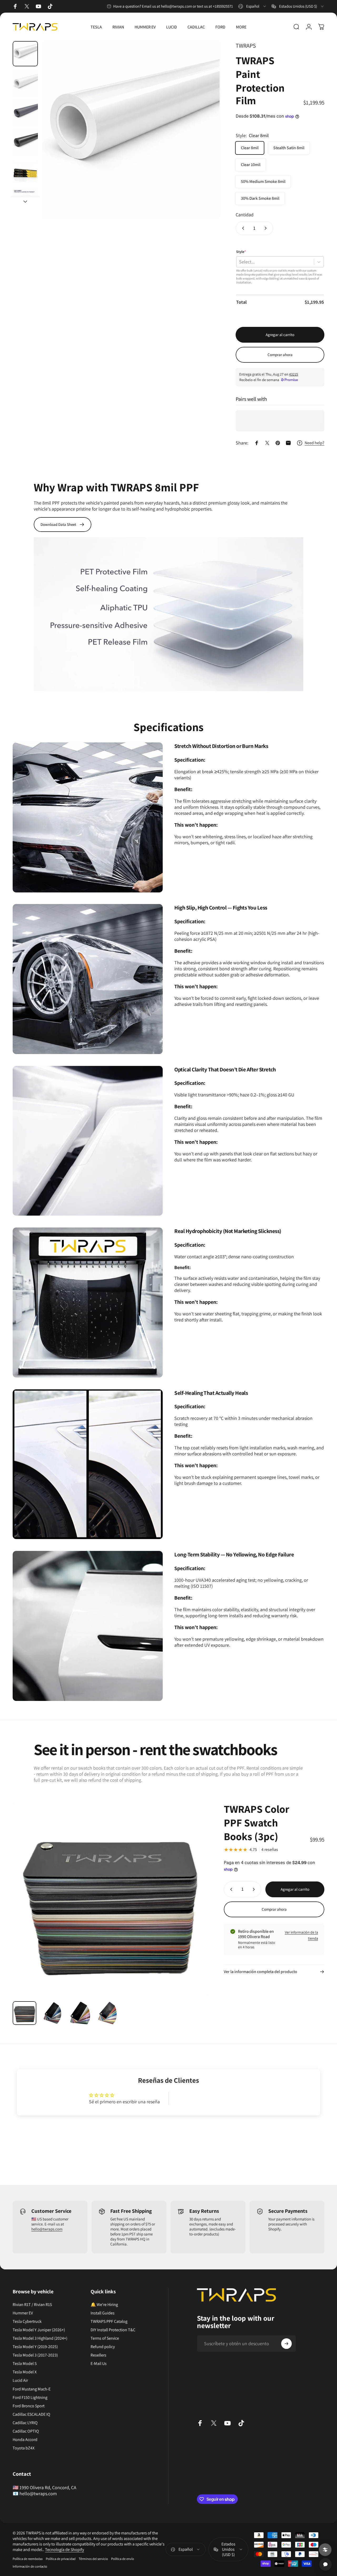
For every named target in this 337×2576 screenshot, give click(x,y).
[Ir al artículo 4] (25, 142)
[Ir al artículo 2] (25, 83)
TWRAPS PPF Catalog (109, 2322)
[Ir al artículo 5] (25, 172)
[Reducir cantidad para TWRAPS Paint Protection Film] (242, 228)
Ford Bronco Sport (29, 2406)
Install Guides (103, 2313)
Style (241, 252)
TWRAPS (246, 46)
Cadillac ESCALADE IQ (31, 2414)
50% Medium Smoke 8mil (263, 181)
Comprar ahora (280, 355)
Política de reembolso (28, 2559)
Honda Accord (25, 2440)
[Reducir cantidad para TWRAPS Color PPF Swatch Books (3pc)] (230, 1889)
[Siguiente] (206, 138)
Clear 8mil (250, 148)
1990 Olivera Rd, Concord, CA (48, 2487)
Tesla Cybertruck (27, 2322)
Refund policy (103, 2347)
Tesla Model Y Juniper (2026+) (39, 2330)
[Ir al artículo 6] (25, 201)
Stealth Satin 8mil (289, 148)
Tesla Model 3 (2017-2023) (35, 2355)
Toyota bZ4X (24, 2448)
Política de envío (123, 2559)
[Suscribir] (286, 2344)
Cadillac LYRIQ (25, 2423)
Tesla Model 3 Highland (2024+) (40, 2338)
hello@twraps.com (47, 2229)
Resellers (98, 2355)
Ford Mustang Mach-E (32, 2389)
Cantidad (245, 215)
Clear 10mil (251, 165)
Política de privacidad (61, 2559)
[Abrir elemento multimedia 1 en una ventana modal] (131, 130)
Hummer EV (23, 2313)
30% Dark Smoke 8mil (260, 198)
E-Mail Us (99, 2364)
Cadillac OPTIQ (26, 2431)
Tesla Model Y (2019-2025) (35, 2347)
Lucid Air (20, 2380)
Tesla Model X (25, 2372)
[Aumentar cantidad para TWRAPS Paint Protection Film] (267, 228)
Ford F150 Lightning (30, 2398)
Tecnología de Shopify (65, 2550)
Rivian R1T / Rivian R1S (32, 2305)
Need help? (314, 443)
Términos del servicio (93, 2559)
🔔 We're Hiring (104, 2305)
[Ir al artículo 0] (25, 54)
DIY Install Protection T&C (113, 2330)
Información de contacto (30, 2566)
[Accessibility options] (325, 2550)
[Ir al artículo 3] (25, 113)
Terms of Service (105, 2338)
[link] (88, 817)
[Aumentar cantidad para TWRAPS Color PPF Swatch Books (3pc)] (255, 1889)
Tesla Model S (25, 2364)
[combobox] (252, 6)
